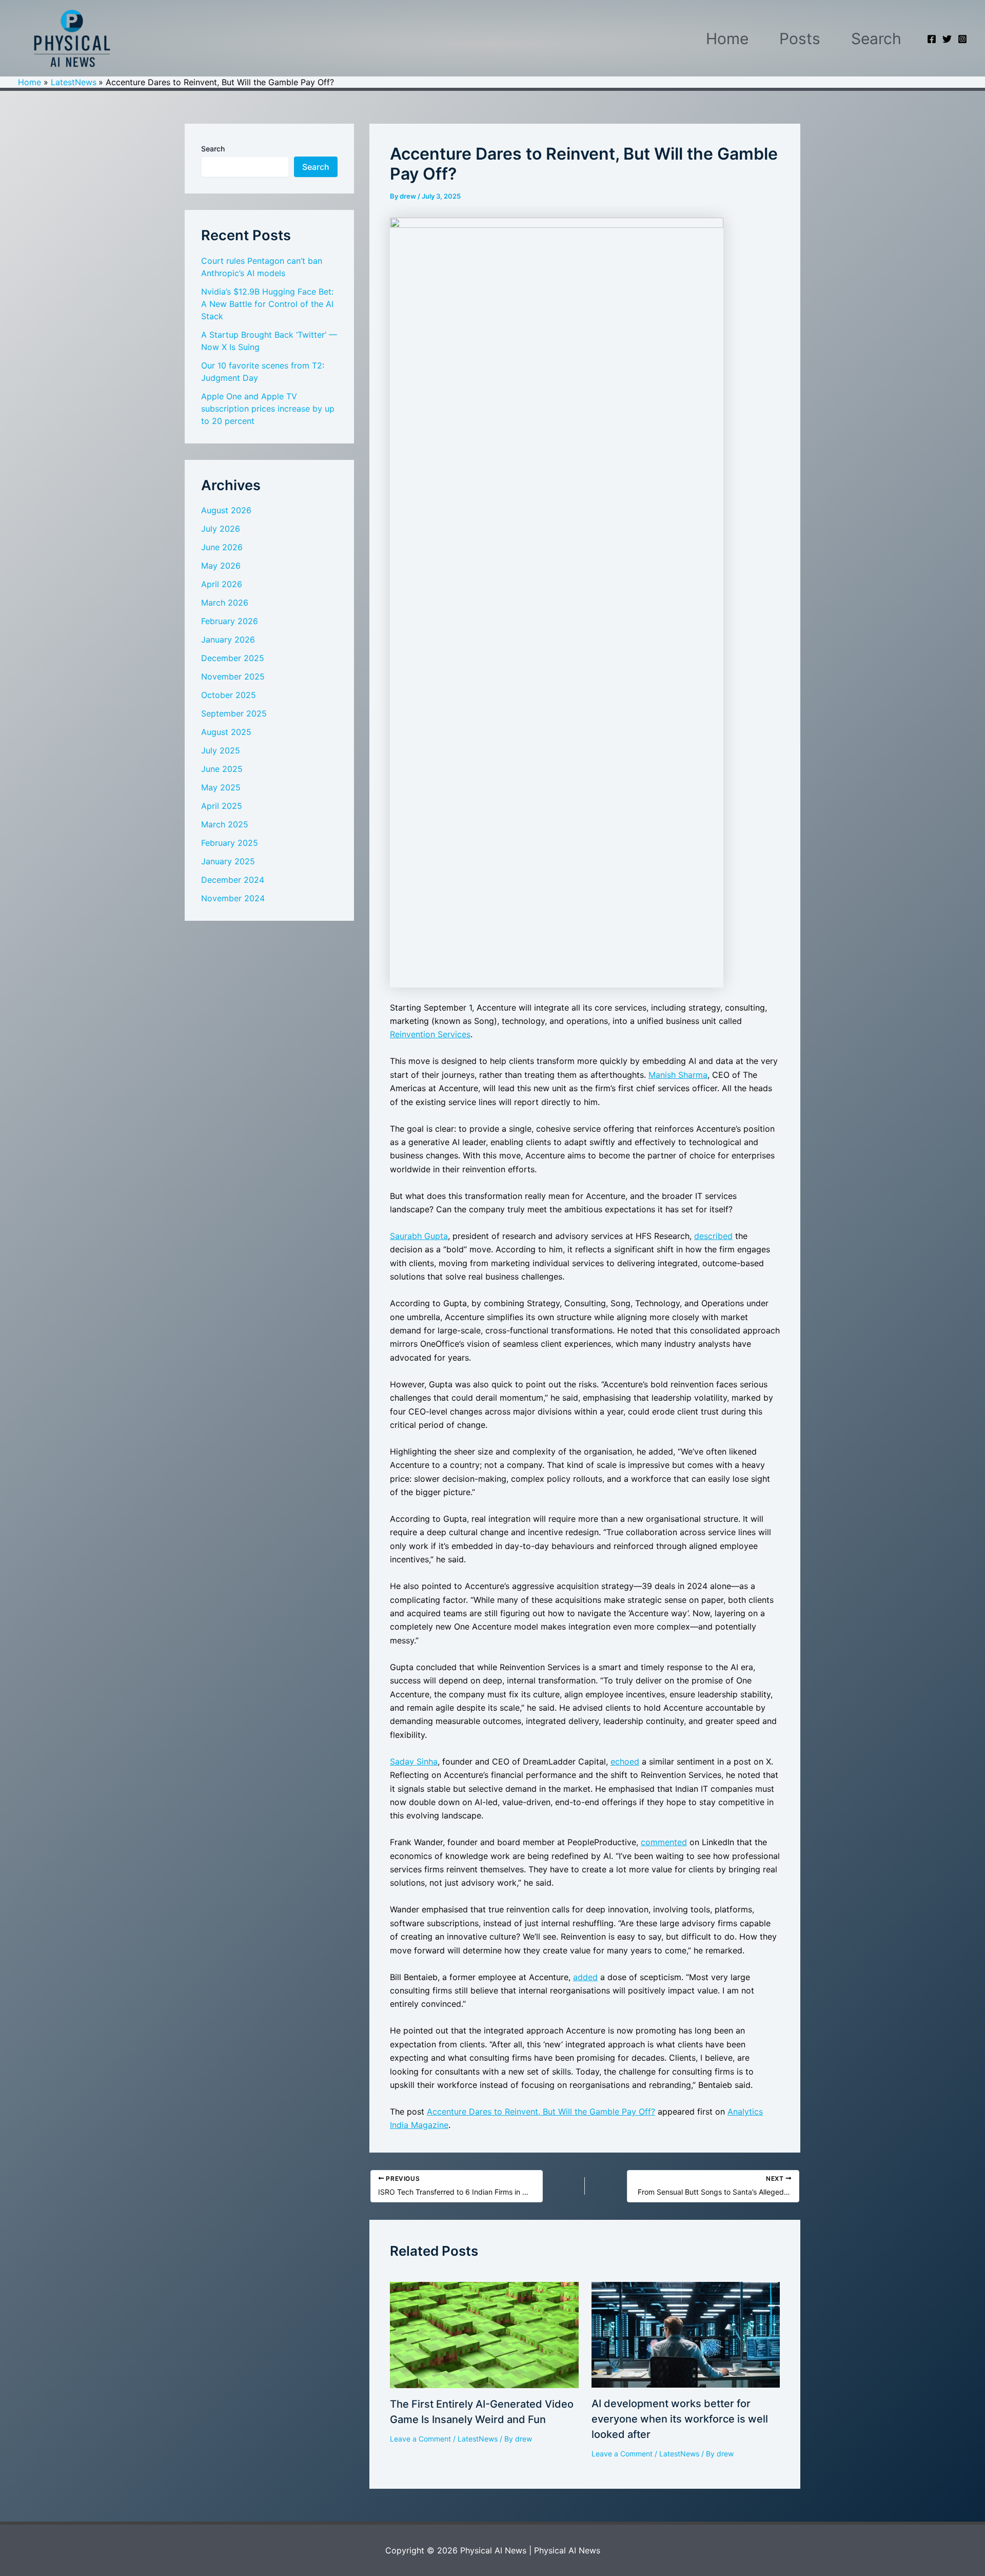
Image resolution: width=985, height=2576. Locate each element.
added (585, 1977)
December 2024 (233, 880)
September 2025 (234, 713)
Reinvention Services (430, 1034)
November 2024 (233, 898)
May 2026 (221, 566)
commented (664, 1842)
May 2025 (221, 787)
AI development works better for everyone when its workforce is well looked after (680, 2419)
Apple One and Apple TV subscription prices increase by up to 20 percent (268, 409)
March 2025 (225, 824)
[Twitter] (947, 39)
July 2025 (221, 750)
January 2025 (228, 861)
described (713, 1236)
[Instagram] (962, 39)
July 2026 (221, 529)
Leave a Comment (420, 2439)
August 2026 (226, 510)
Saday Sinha (414, 1761)
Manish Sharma (678, 1075)
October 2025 (229, 695)
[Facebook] (932, 39)
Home (727, 38)
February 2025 (230, 843)
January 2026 (228, 640)
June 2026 (222, 547)
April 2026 (222, 584)
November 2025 (233, 676)
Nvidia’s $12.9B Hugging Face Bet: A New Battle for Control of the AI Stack (267, 304)
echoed (625, 1761)
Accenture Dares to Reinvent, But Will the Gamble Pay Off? (541, 2112)
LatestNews (478, 2439)
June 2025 (222, 769)
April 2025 (222, 806)
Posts (800, 38)
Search (876, 38)
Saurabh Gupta (419, 1236)
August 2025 (226, 732)
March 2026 (225, 603)
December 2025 (233, 658)
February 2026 (230, 621)
